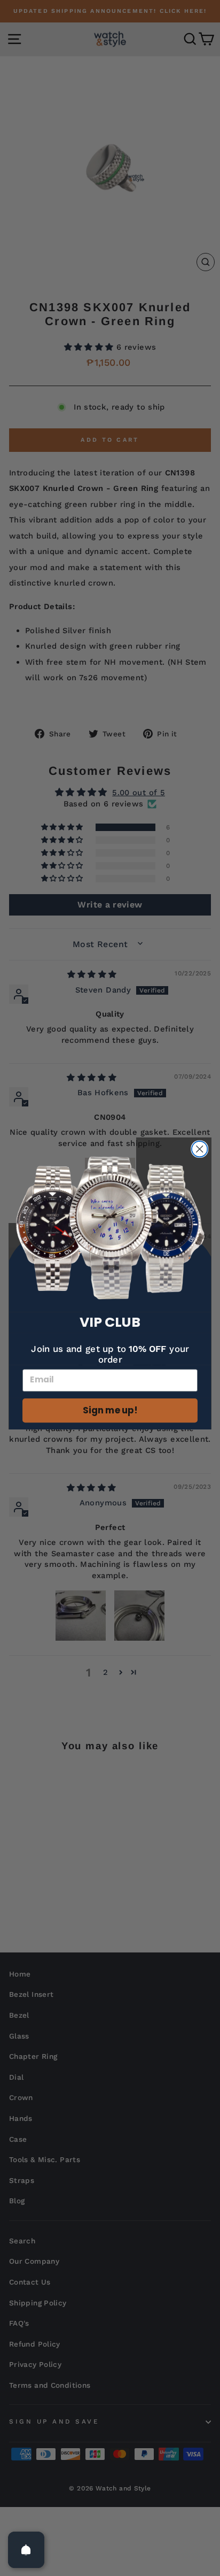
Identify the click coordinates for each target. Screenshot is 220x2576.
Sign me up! (110, 1411)
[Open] (26, 2550)
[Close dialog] (199, 1149)
